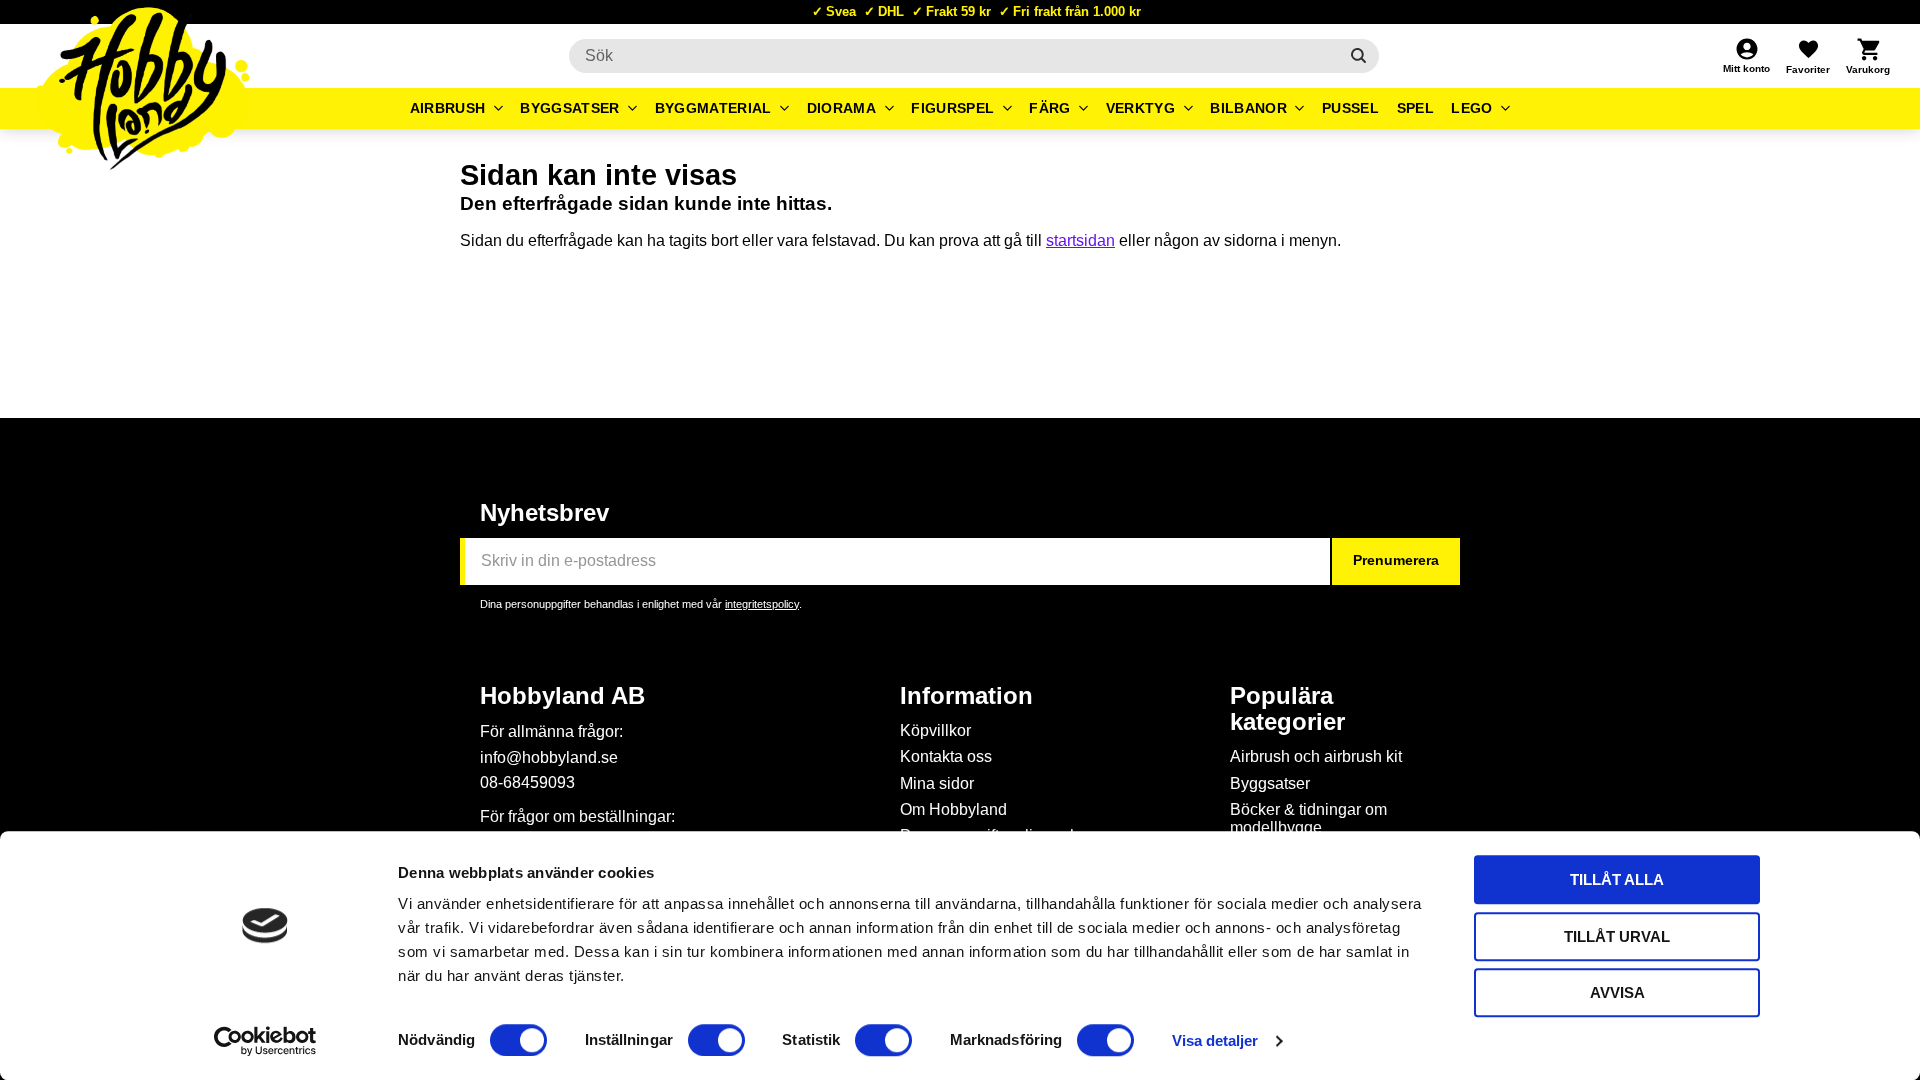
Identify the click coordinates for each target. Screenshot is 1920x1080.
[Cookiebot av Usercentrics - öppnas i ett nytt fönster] (265, 1041)
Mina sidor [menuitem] (937, 783)
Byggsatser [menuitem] (569, 108)
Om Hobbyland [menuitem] (953, 809)
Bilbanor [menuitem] (1248, 108)
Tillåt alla (1617, 879)
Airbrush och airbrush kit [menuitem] (1316, 756)
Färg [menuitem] (1049, 108)
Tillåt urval (1617, 936)
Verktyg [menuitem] (1140, 108)
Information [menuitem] (966, 696)
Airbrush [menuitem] (448, 108)
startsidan (1080, 240)
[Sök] (1358, 56)
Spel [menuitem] (1415, 108)
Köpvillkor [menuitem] (935, 730)
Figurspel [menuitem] (952, 108)
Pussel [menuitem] (1350, 108)
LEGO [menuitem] (1471, 108)
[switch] (716, 1040)
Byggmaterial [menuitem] (713, 108)
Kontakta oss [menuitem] (946, 756)
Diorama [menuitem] (841, 108)
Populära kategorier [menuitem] (1287, 709)
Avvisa (1617, 992)
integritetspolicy (762, 604)
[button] (1808, 56)
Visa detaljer (1215, 1040)
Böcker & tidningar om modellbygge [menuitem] (1308, 818)
